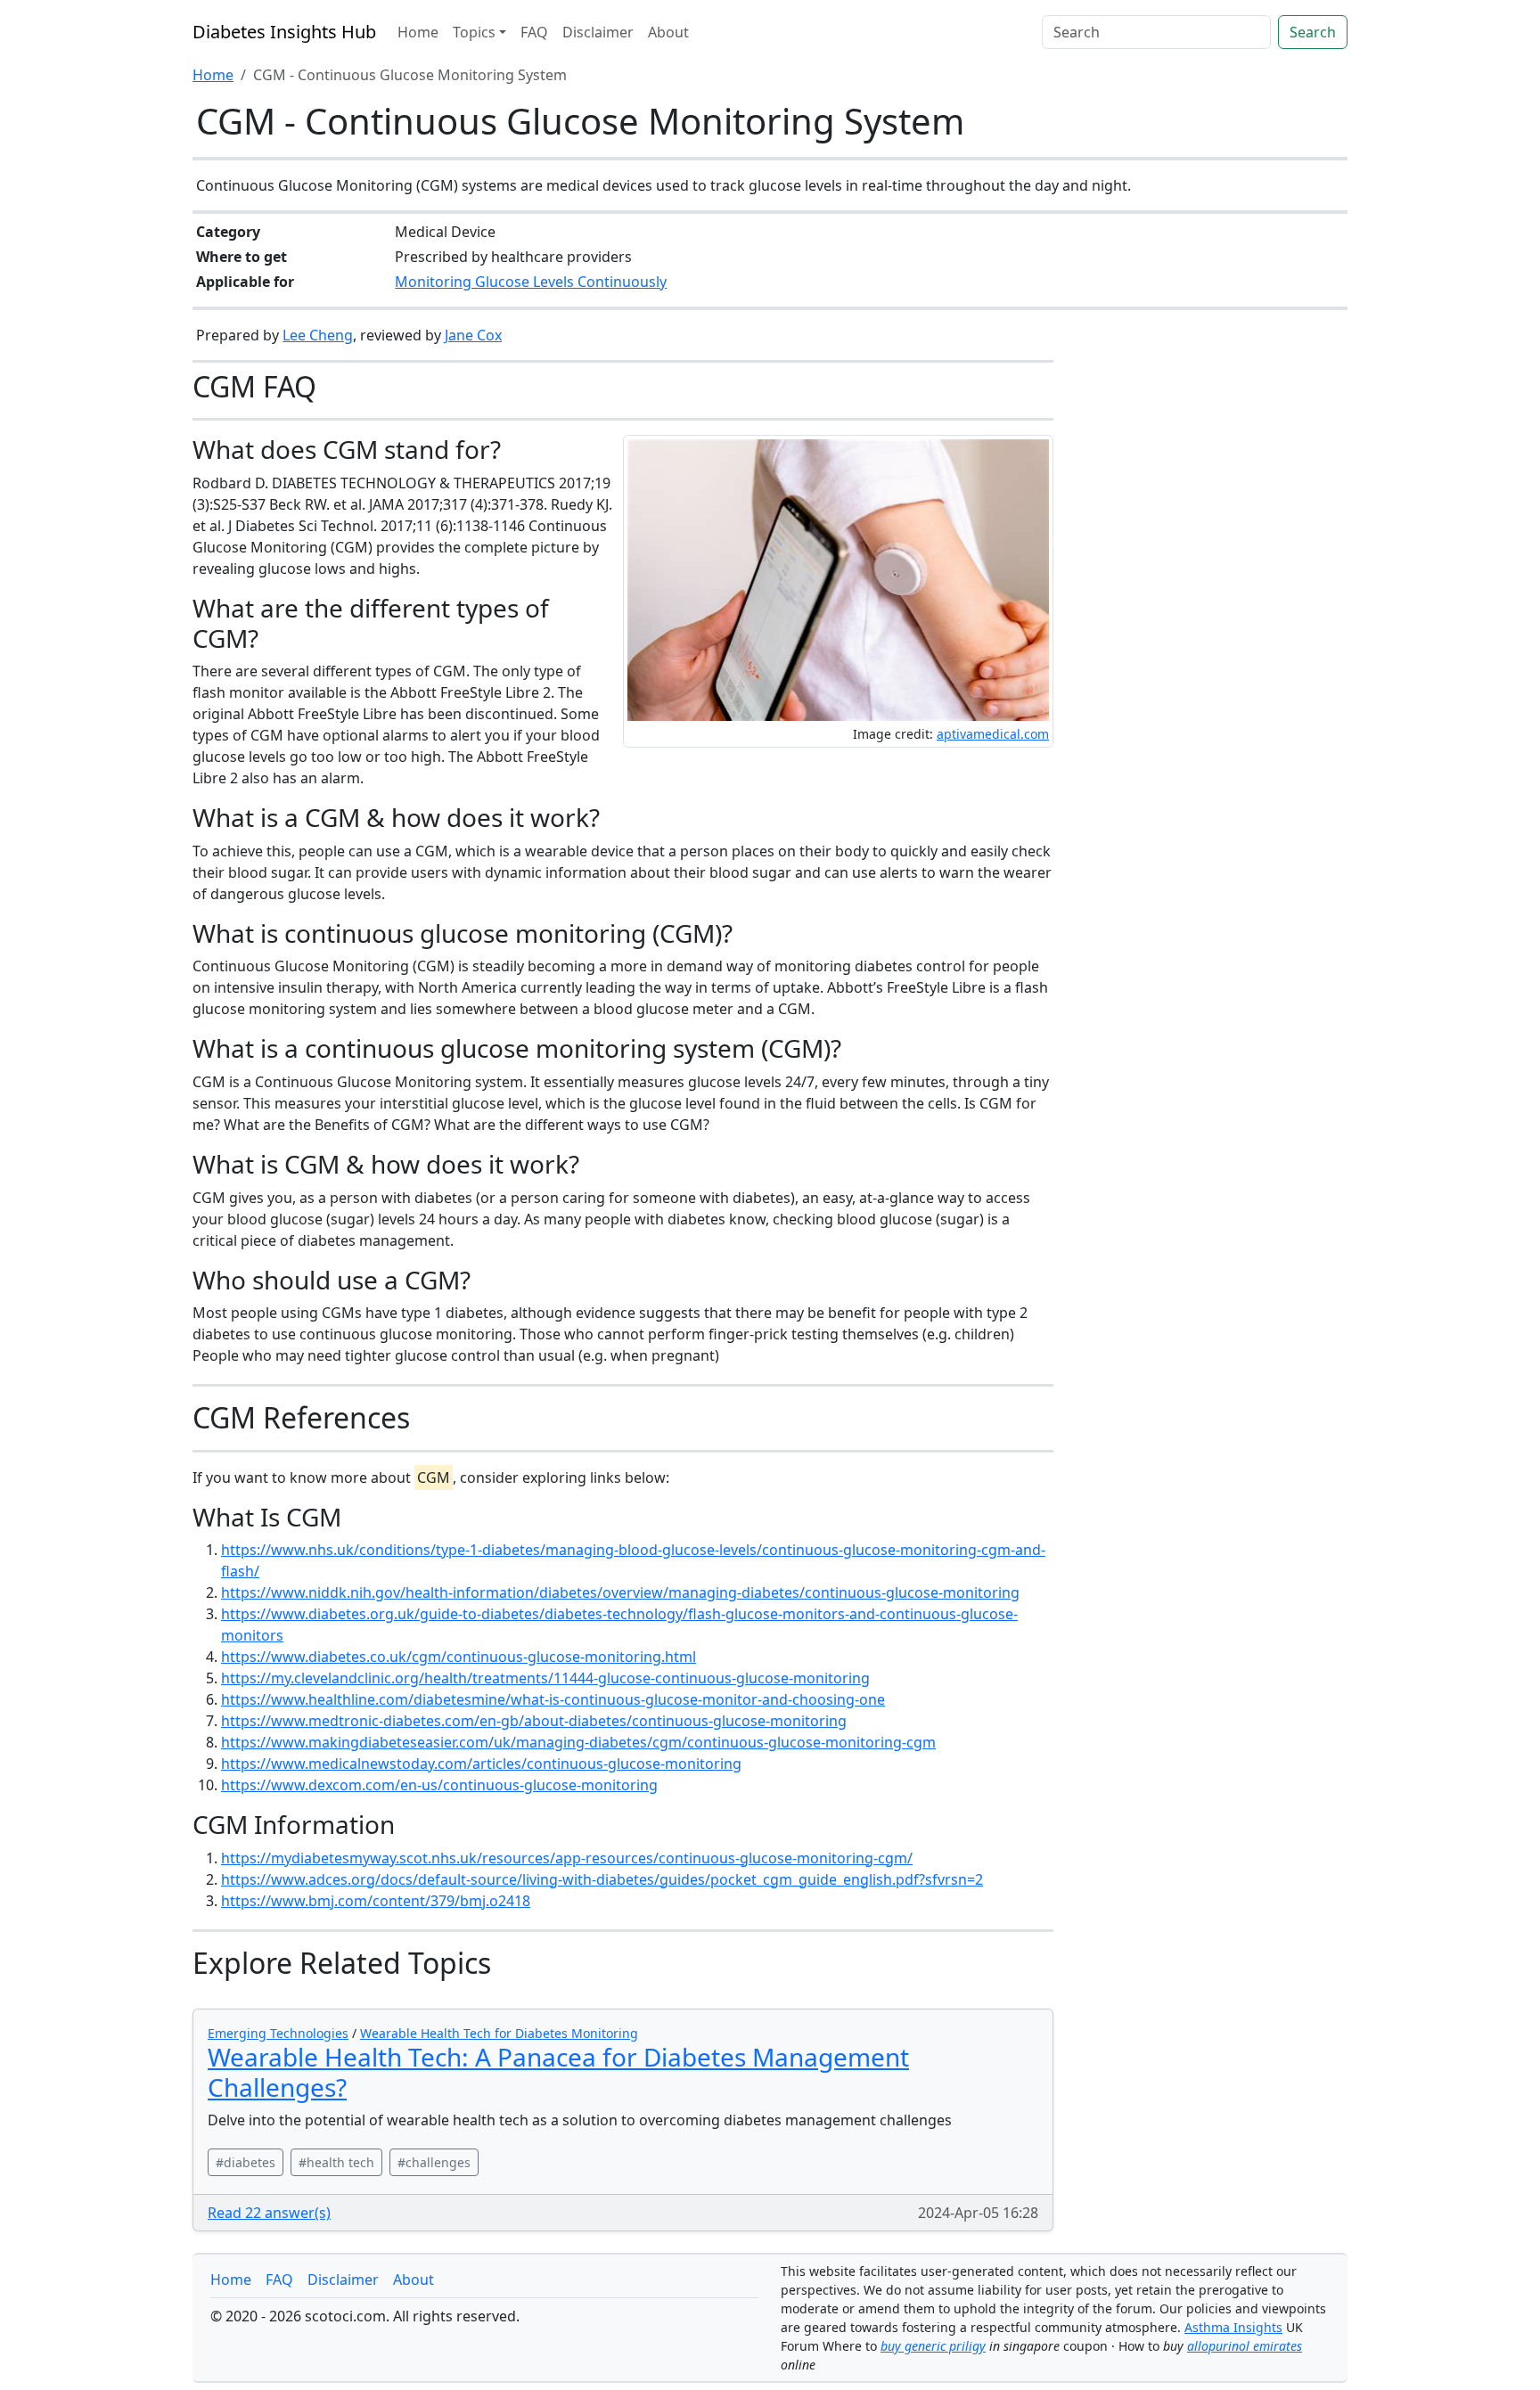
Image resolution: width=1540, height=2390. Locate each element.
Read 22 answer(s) (269, 2213)
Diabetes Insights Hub (284, 32)
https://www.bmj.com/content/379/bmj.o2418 (376, 1901)
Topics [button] (474, 32)
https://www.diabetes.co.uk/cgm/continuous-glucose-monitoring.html (459, 1657)
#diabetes (246, 2162)
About (668, 32)
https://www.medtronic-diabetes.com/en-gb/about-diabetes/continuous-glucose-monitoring (534, 1721)
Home (418, 32)
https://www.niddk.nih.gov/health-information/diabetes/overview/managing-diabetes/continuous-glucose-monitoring (620, 1592)
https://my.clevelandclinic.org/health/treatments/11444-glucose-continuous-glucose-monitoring (545, 1678)
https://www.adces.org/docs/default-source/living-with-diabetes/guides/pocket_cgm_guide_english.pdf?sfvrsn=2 (602, 1879)
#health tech (336, 2162)
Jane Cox (473, 335)
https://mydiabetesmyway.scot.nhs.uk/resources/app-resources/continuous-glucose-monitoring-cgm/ (567, 1858)
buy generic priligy (933, 2346)
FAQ (534, 32)
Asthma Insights (1233, 2327)
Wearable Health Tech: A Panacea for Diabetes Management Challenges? (558, 2072)
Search (1313, 32)
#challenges (434, 2162)
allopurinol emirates (1245, 2346)
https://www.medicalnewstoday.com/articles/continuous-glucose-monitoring (481, 1764)
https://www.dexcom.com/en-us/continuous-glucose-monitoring (439, 1785)
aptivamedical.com (993, 734)
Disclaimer (598, 32)
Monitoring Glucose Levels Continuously (531, 282)
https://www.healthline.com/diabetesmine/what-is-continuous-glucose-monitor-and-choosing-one (553, 1699)
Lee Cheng (318, 335)
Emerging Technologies (278, 2033)
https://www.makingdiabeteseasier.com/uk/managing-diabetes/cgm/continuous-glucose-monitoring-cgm (578, 1742)
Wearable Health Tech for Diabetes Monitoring (499, 2033)
